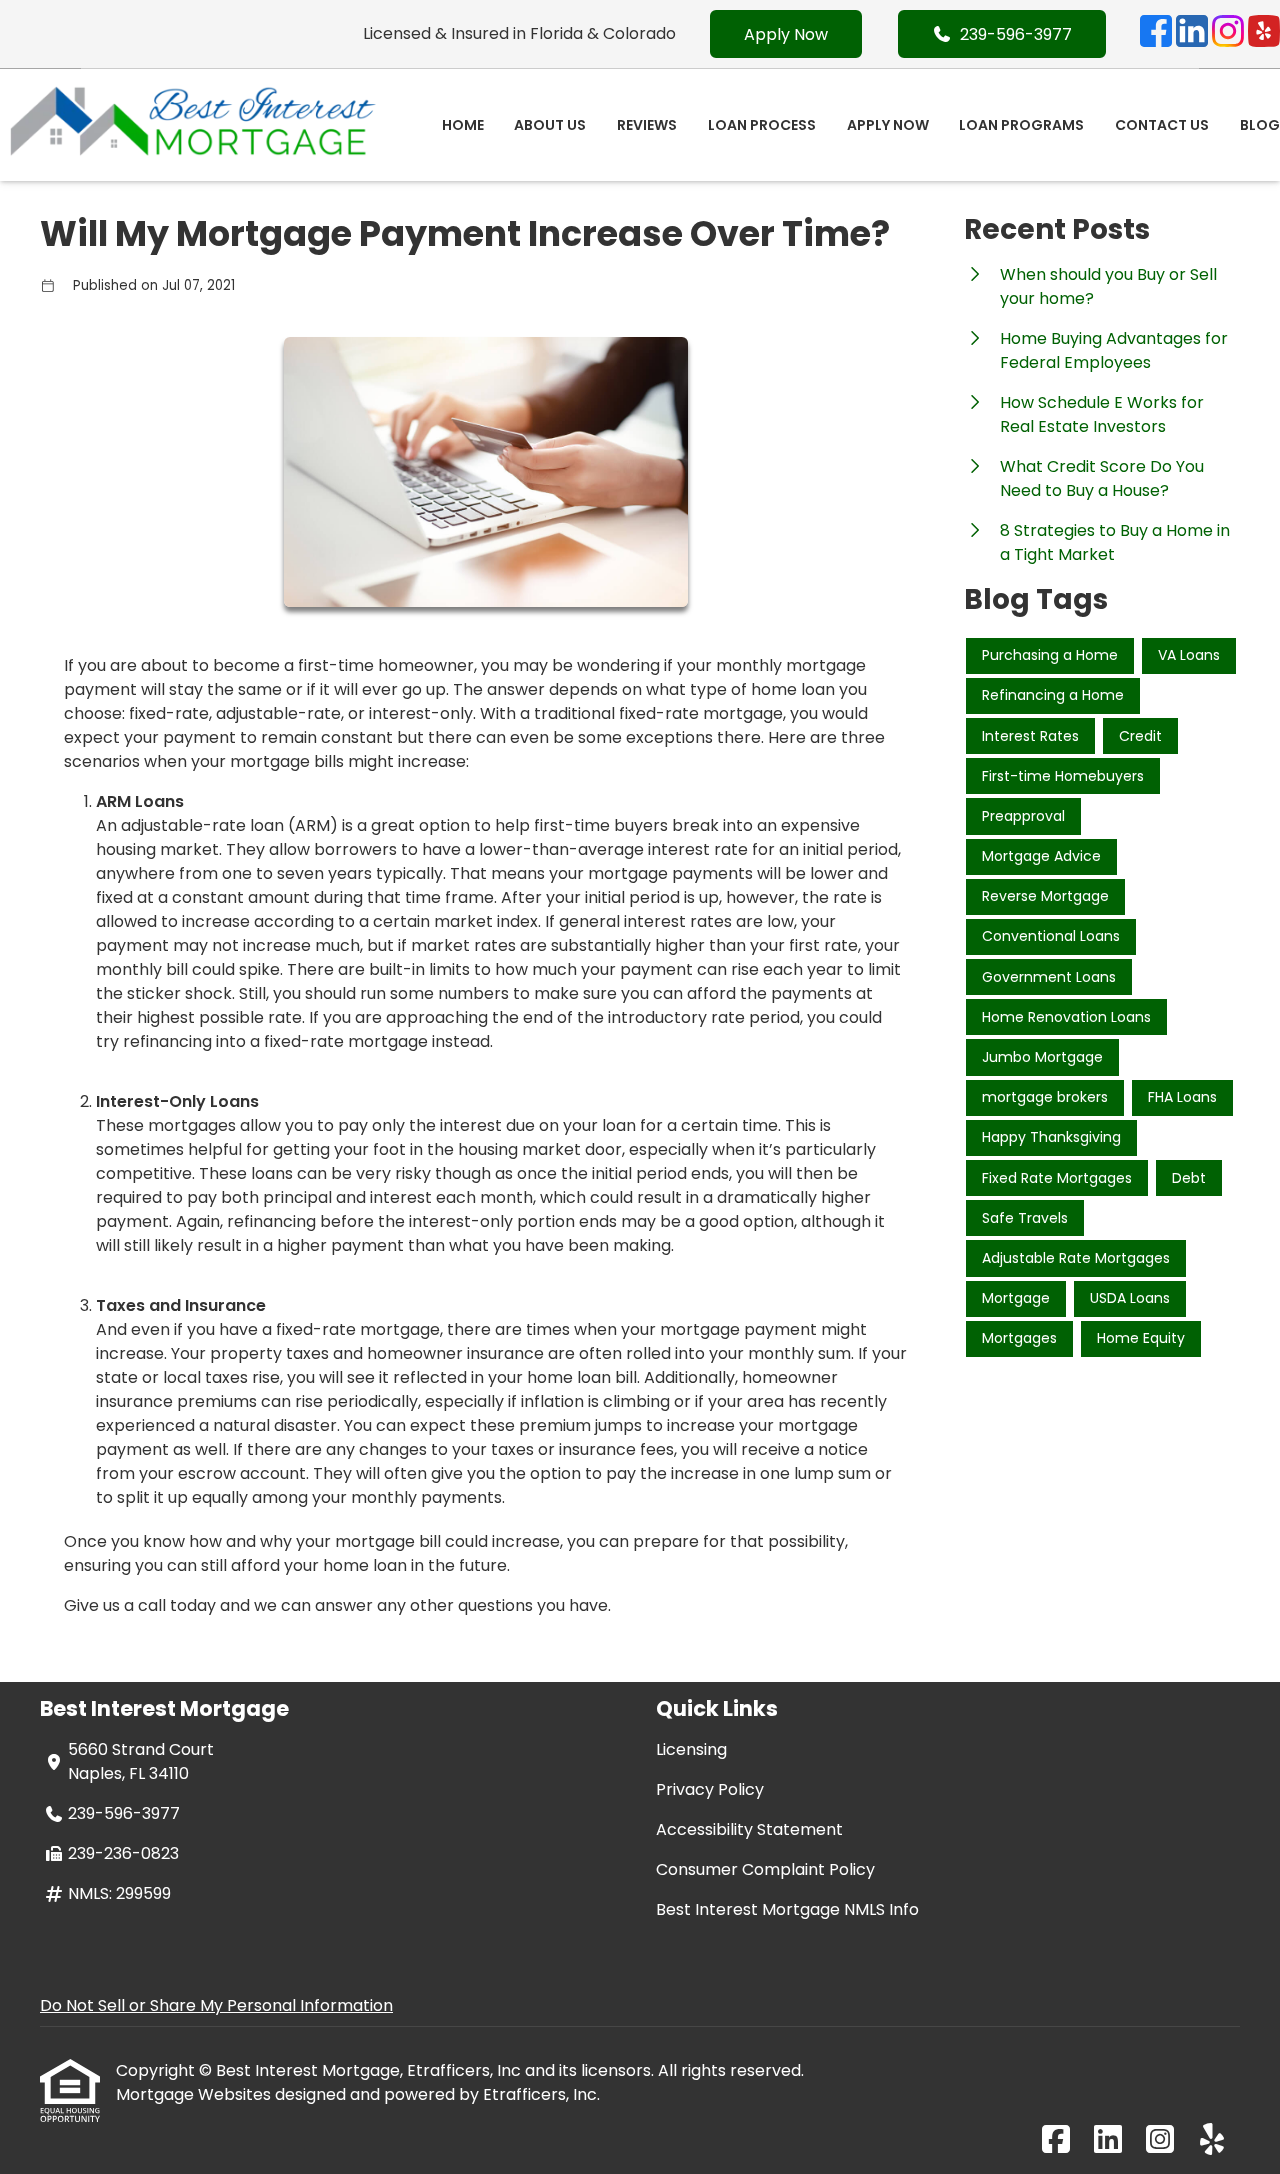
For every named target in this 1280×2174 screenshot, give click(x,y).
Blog (1260, 125)
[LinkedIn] (1192, 34)
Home (463, 125)
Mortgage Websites (195, 2094)
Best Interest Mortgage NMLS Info (787, 1909)
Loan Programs (1021, 125)
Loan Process (762, 125)
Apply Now (786, 34)
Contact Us (1162, 125)
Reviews (647, 125)
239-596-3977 (1016, 34)
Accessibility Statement (749, 1829)
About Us (550, 125)
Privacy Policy (710, 1789)
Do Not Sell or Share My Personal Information (216, 2005)
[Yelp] (1264, 34)
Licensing (691, 1749)
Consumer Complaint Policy (765, 1869)
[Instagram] (1228, 34)
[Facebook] (1156, 34)
